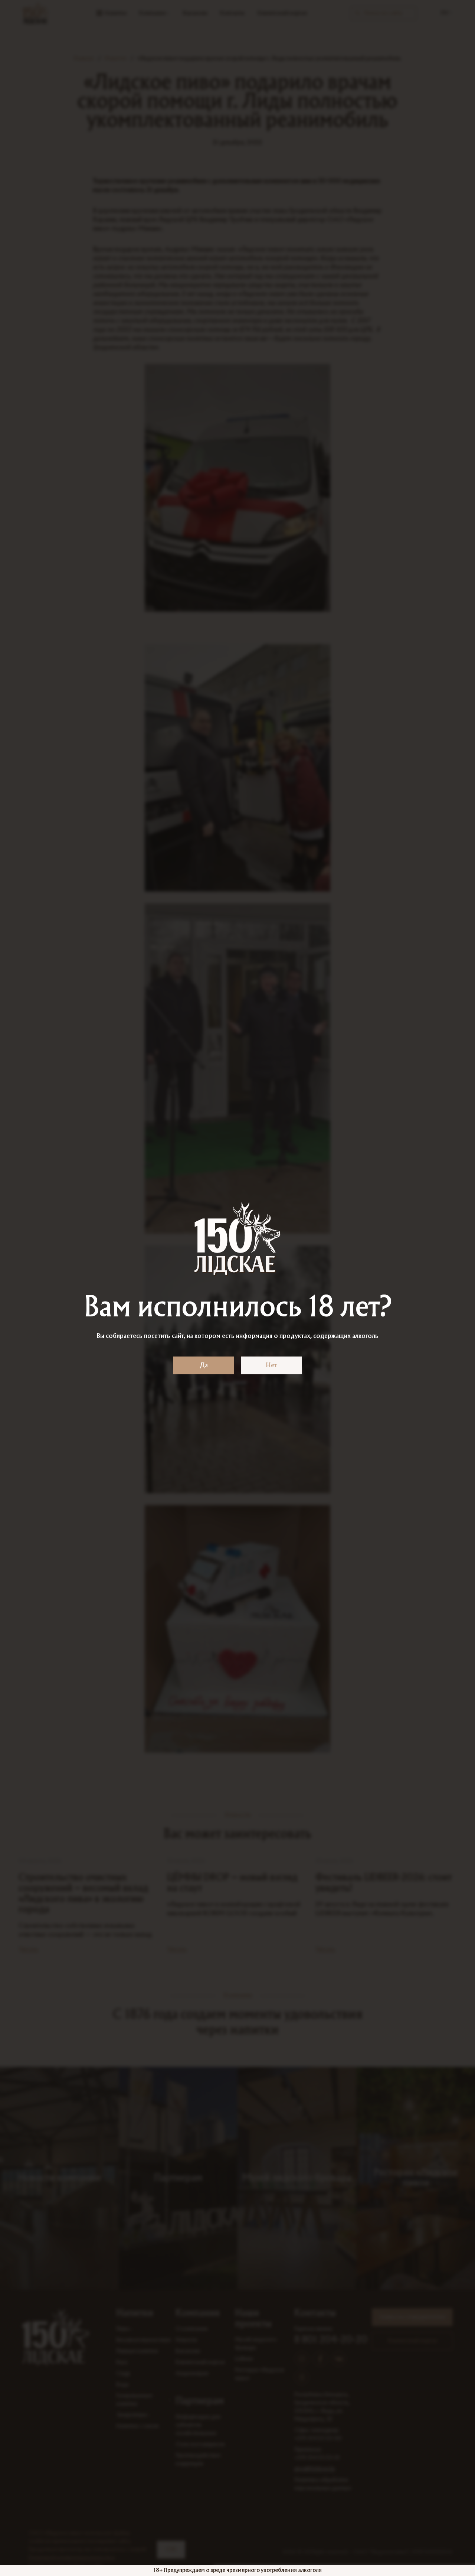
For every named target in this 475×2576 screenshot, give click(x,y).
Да (204, 1365)
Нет (271, 1365)
